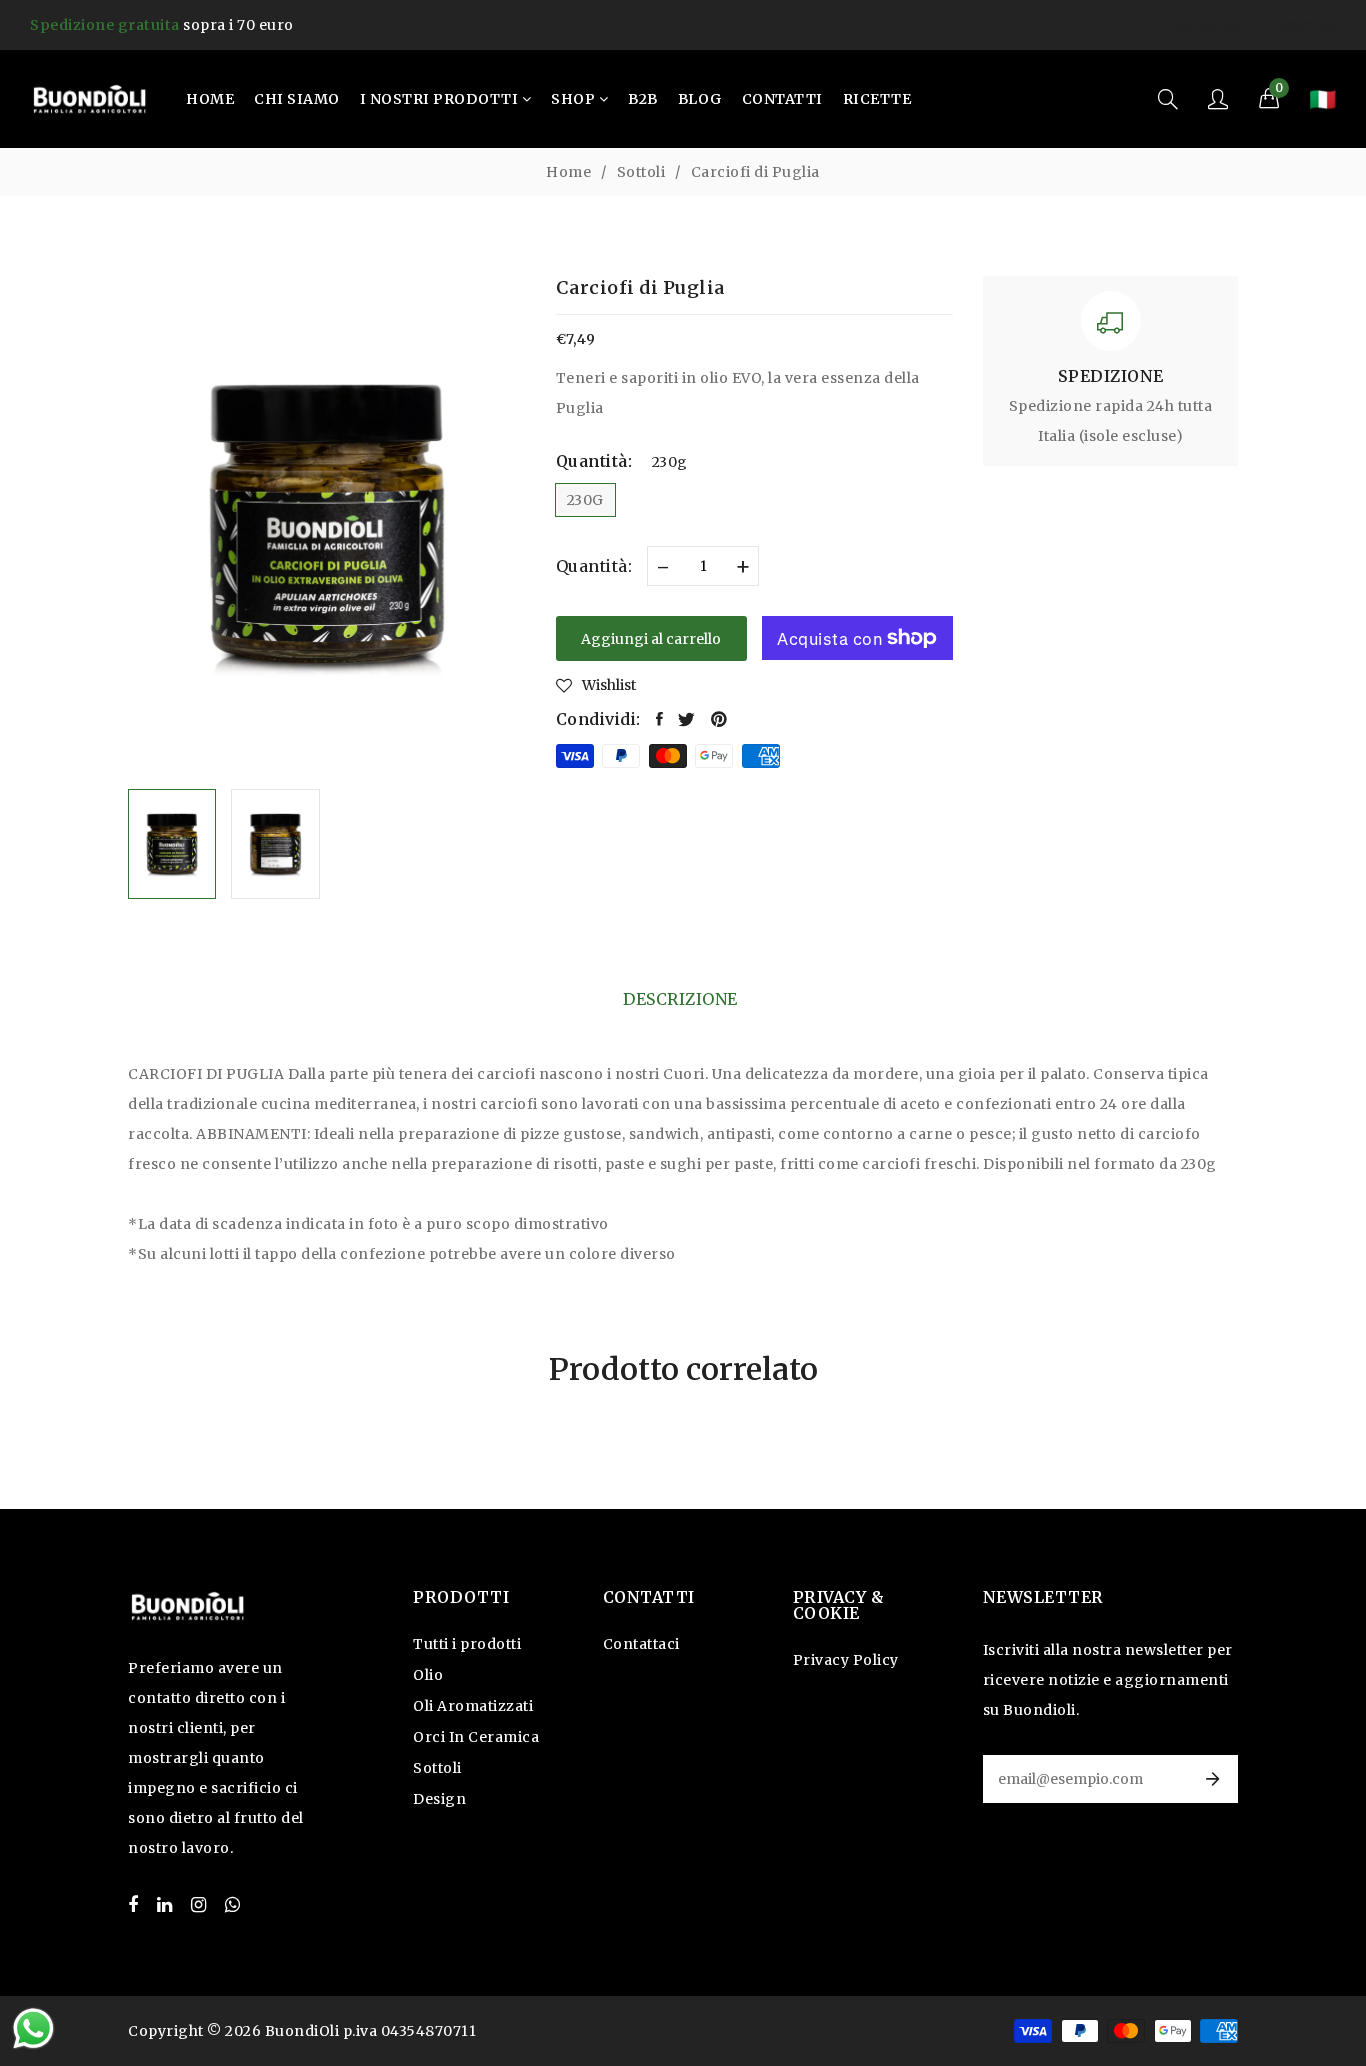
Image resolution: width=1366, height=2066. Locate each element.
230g (585, 500)
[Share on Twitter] (687, 719)
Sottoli (641, 172)
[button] (1269, 99)
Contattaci (641, 1644)
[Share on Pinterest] (719, 719)
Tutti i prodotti (467, 1644)
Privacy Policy (846, 1660)
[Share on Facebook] (660, 719)
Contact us (1296, 25)
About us (1206, 25)
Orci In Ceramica (476, 1737)
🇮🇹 (1322, 99)
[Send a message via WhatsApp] (33, 2028)
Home (568, 172)
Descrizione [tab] (680, 999)
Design (439, 1799)
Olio (428, 1675)
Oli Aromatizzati (473, 1706)
